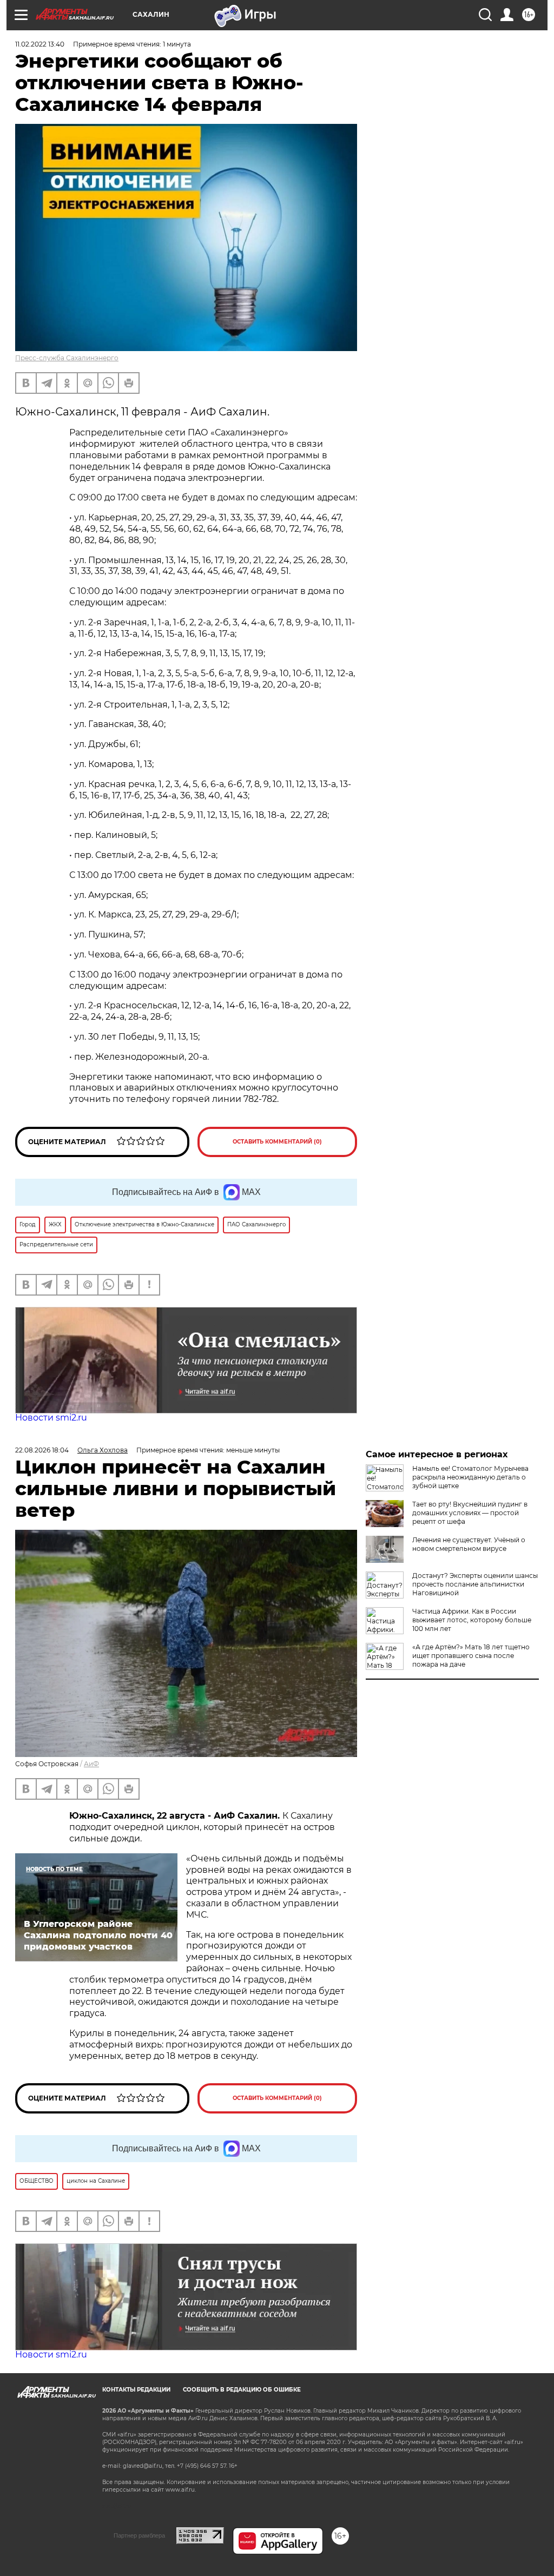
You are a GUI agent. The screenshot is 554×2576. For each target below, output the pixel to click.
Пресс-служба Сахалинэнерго (67, 358)
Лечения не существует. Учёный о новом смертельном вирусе (469, 1544)
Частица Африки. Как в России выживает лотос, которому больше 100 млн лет (472, 1620)
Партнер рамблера (139, 2535)
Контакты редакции (136, 2390)
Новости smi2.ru (51, 1418)
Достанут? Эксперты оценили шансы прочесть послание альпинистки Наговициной (475, 1584)
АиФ (91, 1764)
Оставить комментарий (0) (277, 1142)
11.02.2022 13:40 (40, 44)
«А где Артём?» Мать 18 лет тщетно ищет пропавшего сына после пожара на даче (471, 1656)
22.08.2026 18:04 (42, 1450)
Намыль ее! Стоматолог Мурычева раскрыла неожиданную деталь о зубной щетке (470, 1477)
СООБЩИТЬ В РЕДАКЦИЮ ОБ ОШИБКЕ (242, 2390)
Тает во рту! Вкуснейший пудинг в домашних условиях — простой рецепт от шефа (470, 1513)
